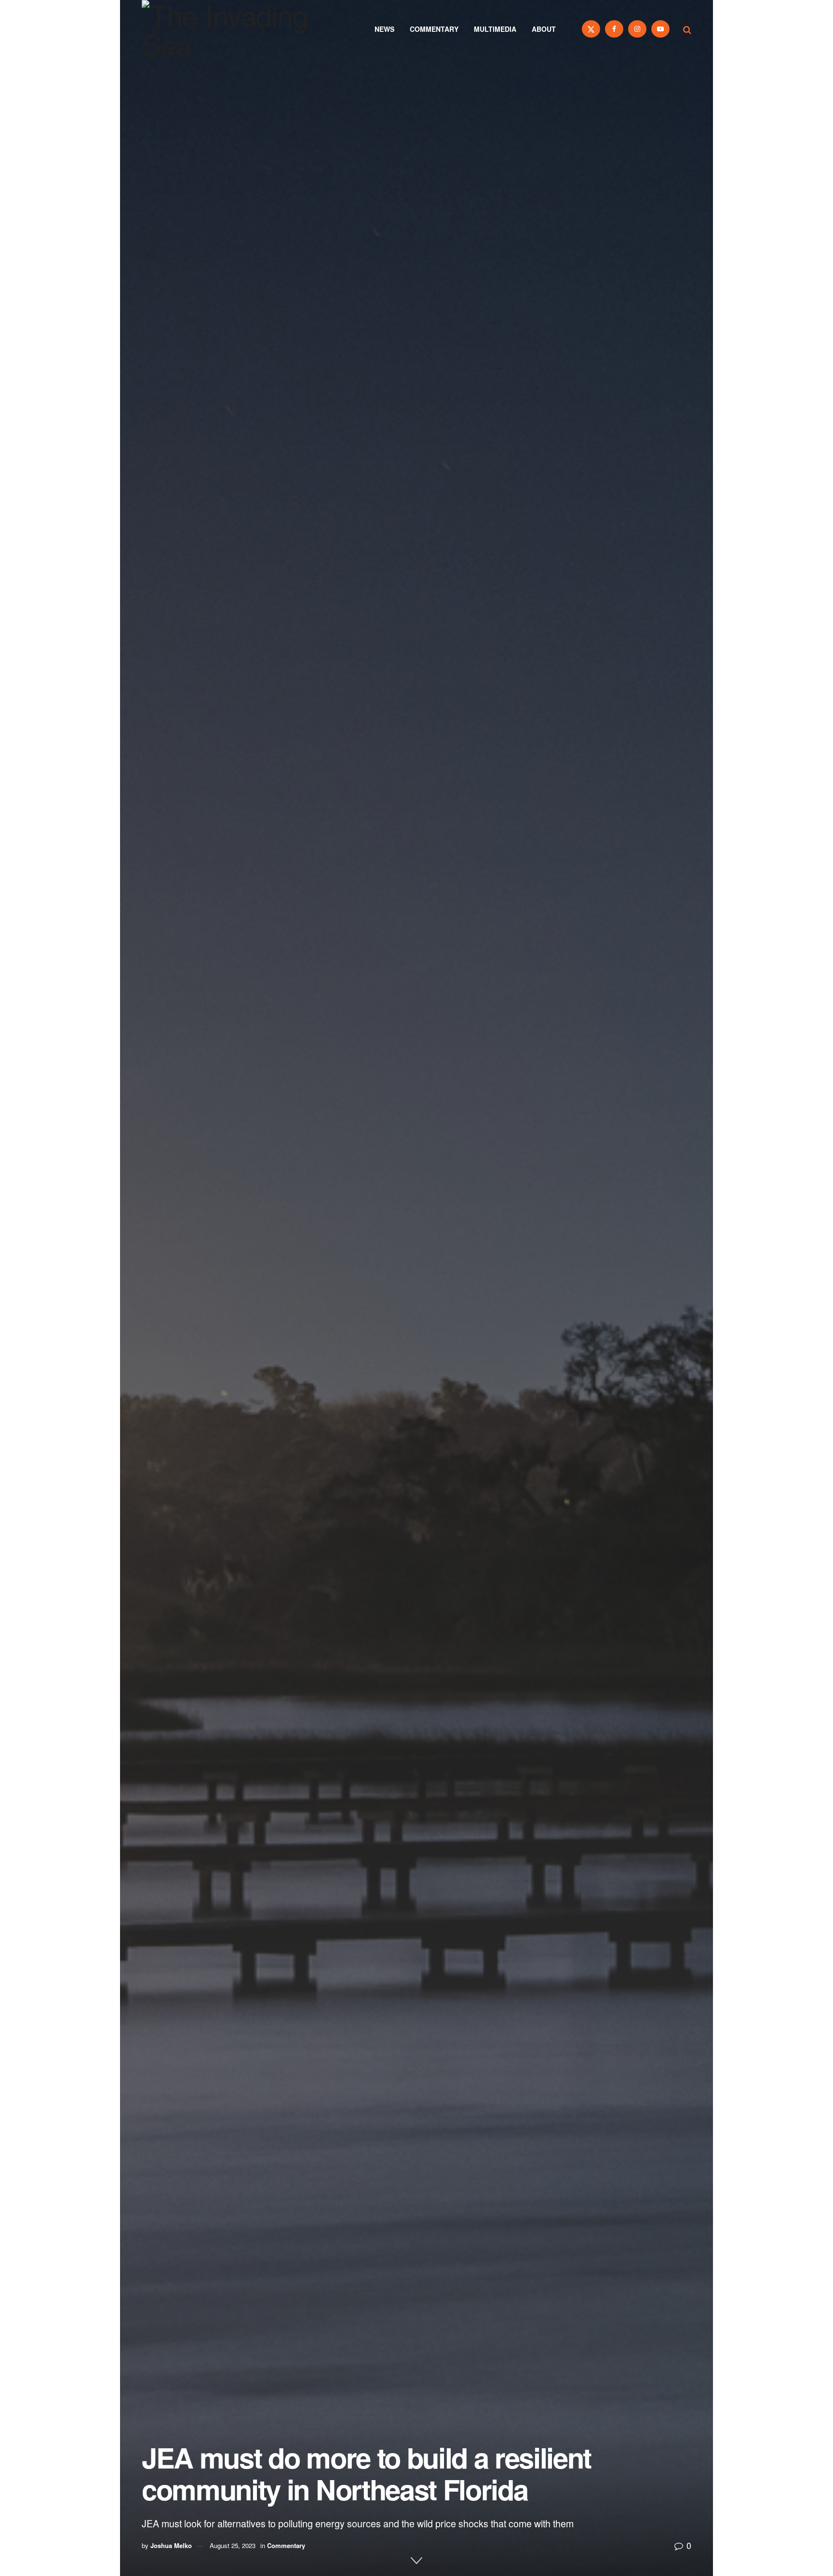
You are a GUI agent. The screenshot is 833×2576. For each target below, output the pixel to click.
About (544, 29)
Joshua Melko (171, 2545)
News (384, 29)
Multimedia (495, 29)
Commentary (434, 29)
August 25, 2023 (233, 2545)
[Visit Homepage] (238, 29)
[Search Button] (687, 29)
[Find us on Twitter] (591, 29)
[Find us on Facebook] (614, 29)
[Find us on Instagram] (637, 29)
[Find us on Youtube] (660, 29)
